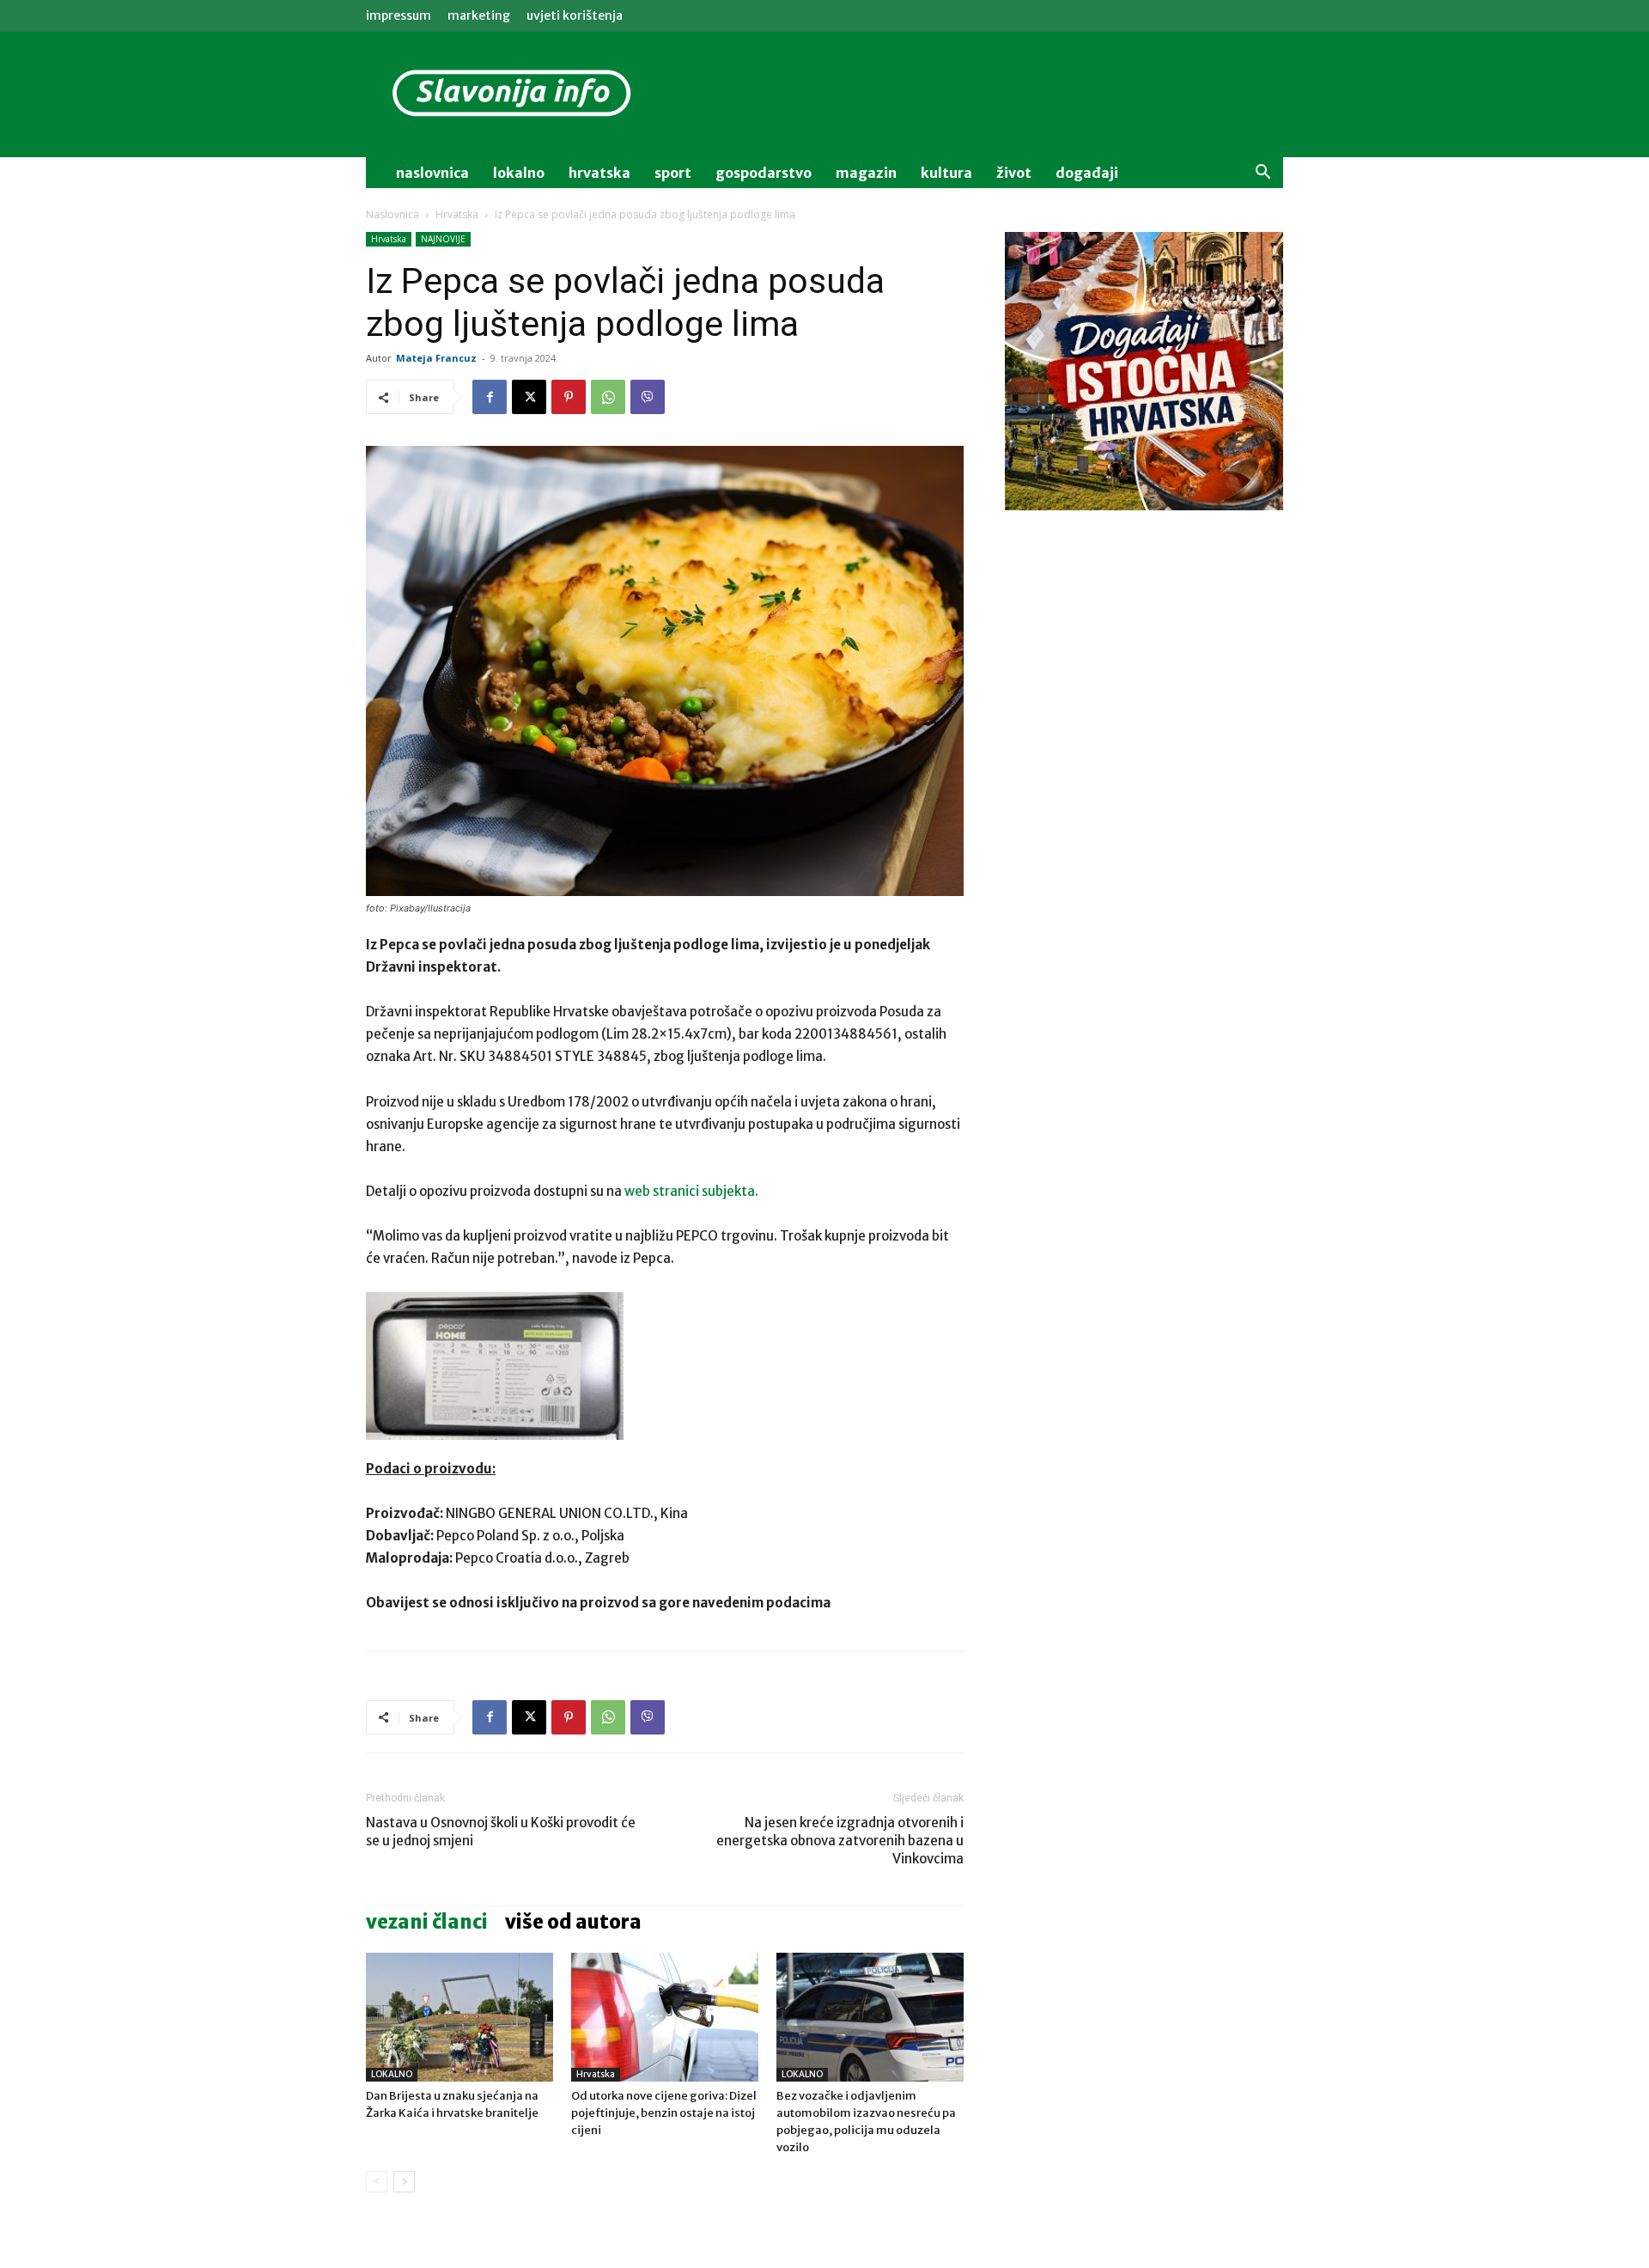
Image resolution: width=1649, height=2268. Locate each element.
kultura (946, 173)
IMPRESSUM (399, 15)
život (1014, 173)
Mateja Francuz (436, 358)
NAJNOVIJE (443, 239)
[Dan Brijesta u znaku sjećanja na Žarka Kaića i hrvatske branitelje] (459, 2017)
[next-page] (404, 2182)
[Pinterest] (569, 397)
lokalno (519, 173)
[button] (1263, 174)
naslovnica (432, 173)
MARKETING (479, 15)
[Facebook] (490, 397)
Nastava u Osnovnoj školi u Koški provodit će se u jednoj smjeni (501, 1832)
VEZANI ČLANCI (427, 1922)
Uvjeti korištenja (575, 15)
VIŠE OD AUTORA (573, 1922)
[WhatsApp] (608, 397)
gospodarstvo (764, 173)
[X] (529, 397)
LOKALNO (392, 2074)
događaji (1087, 173)
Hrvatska (599, 173)
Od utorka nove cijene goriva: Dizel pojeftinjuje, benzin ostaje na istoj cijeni (664, 2113)
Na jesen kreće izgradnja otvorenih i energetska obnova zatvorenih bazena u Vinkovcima (840, 1841)
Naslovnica (392, 214)
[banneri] (1144, 371)
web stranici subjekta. (691, 1191)
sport (673, 173)
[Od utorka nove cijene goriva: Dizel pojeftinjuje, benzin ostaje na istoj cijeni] (665, 2017)
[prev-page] (377, 2182)
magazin (866, 173)
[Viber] (648, 397)
